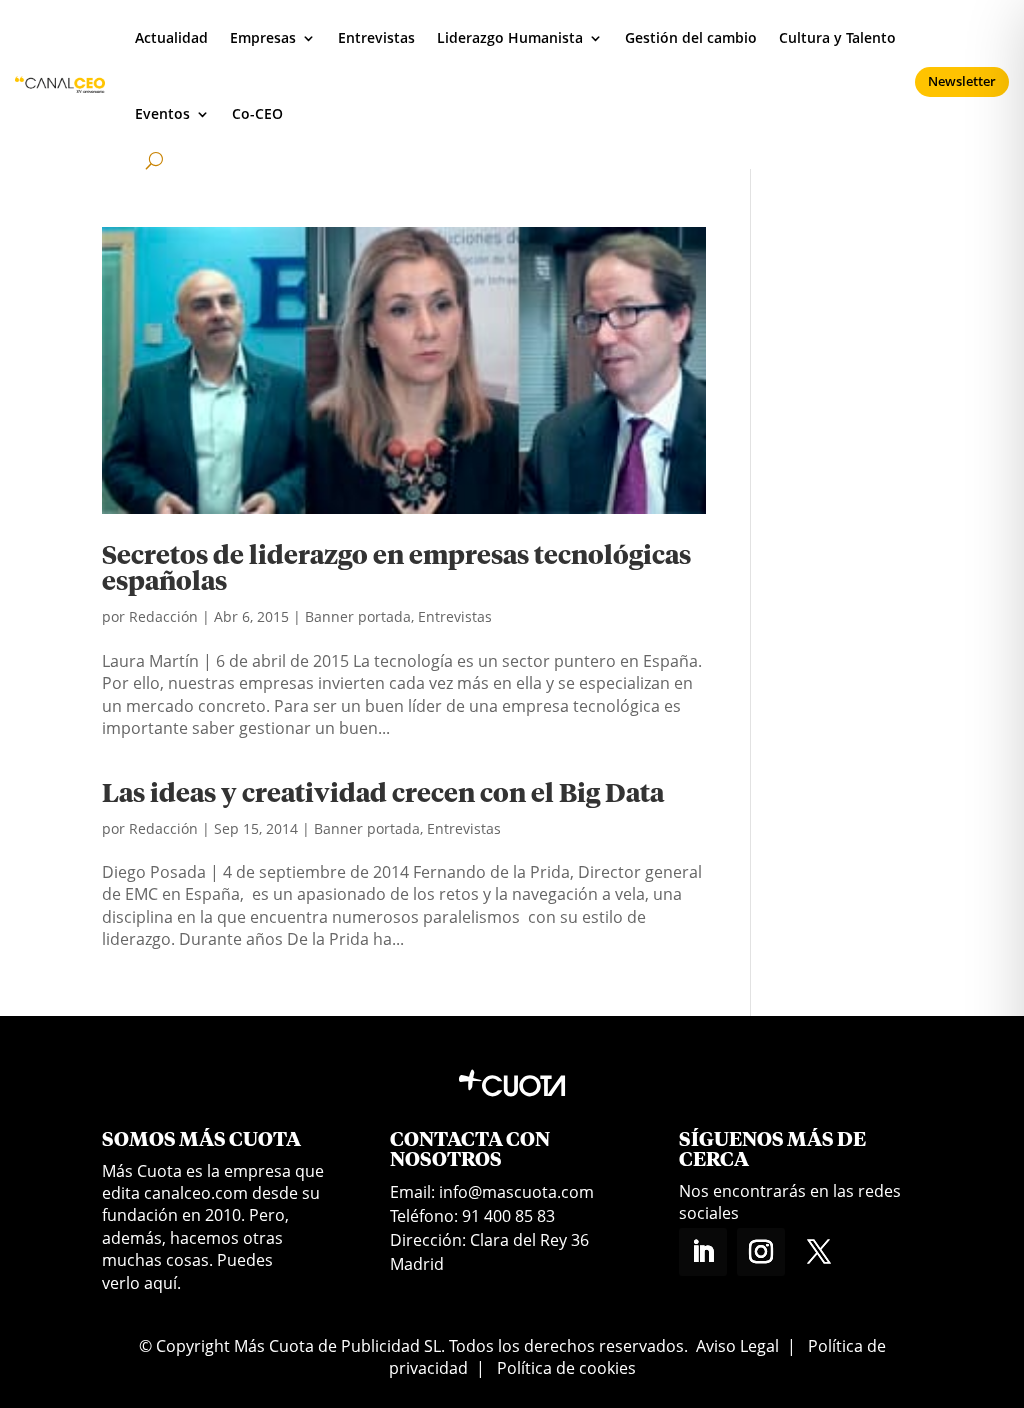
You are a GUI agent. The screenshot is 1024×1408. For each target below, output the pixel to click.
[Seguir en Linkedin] (703, 1252)
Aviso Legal (737, 1346)
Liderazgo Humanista (510, 37)
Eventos (162, 113)
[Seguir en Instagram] (761, 1252)
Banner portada (358, 616)
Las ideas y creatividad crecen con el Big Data (383, 795)
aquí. (162, 1283)
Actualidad (171, 37)
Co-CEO (257, 113)
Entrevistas (376, 37)
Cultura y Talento (837, 37)
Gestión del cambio (691, 37)
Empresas (263, 37)
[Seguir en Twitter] (819, 1252)
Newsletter (962, 81)
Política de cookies (566, 1368)
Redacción (163, 616)
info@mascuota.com (516, 1192)
